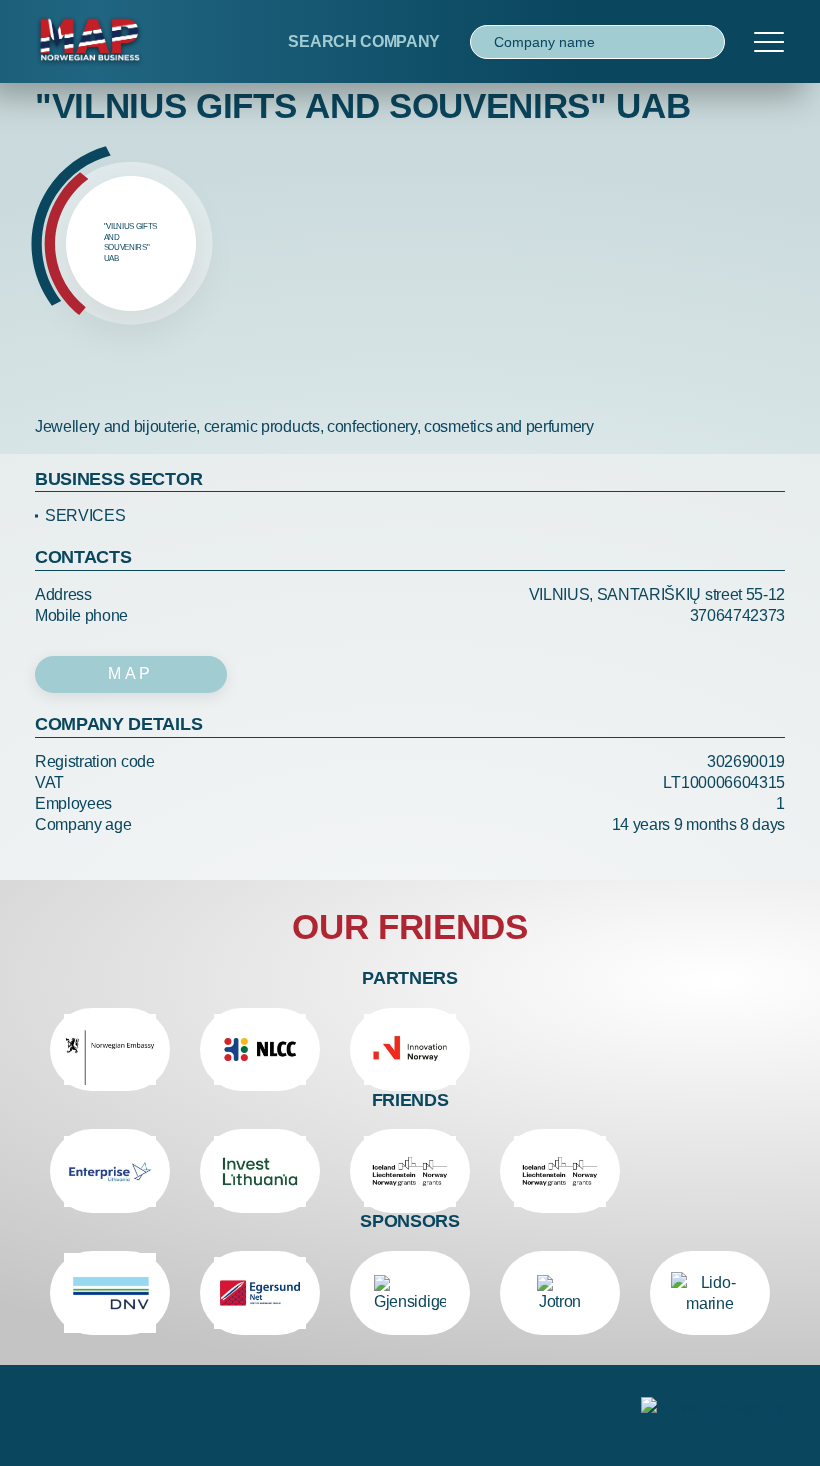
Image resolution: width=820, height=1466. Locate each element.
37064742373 (737, 615)
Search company (364, 41)
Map (131, 673)
